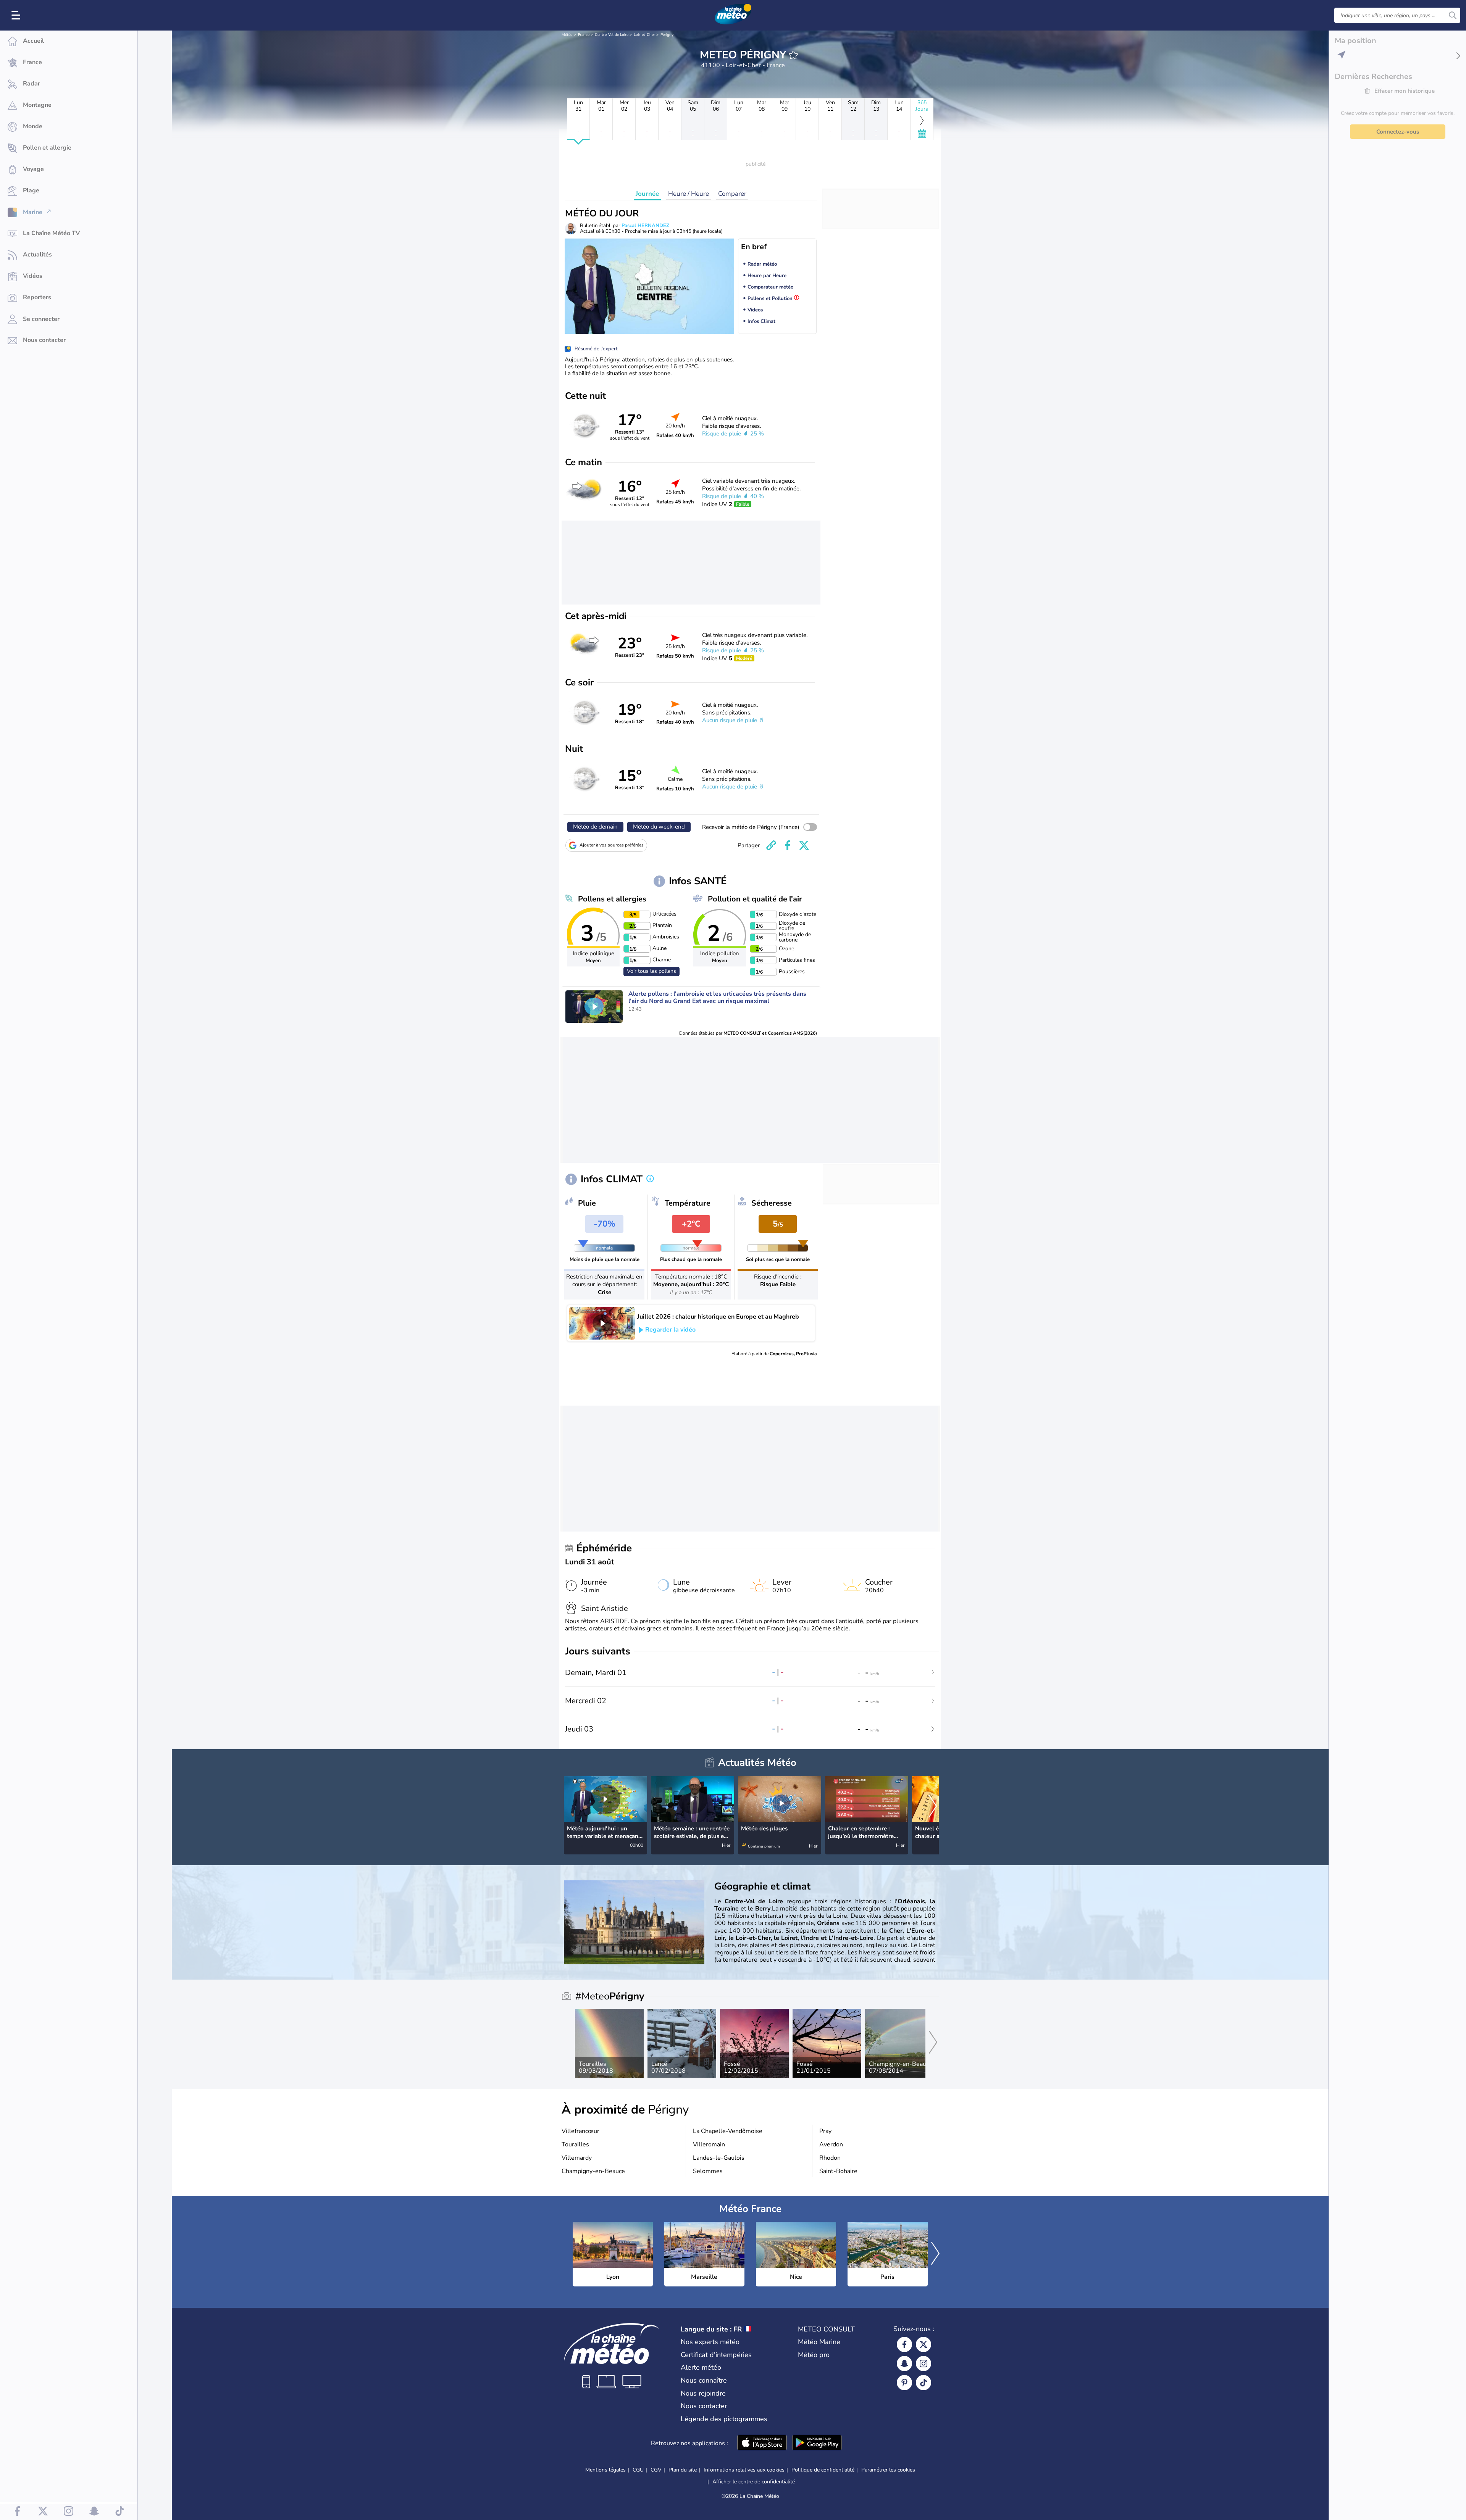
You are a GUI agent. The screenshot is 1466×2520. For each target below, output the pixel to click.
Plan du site (683, 2470)
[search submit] (1453, 15)
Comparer (732, 194)
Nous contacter (704, 2406)
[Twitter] (924, 2344)
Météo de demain (595, 827)
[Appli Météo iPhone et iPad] (762, 2443)
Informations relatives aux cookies (744, 2470)
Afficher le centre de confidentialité (754, 2482)
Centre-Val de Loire (612, 35)
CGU (638, 2470)
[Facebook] (904, 2344)
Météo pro (814, 2355)
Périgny (667, 35)
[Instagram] (924, 2364)
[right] (933, 1807)
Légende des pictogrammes (724, 2419)
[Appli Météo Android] (817, 2443)
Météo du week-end (659, 827)
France (584, 35)
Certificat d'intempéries (716, 2355)
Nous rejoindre (703, 2393)
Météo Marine (819, 2342)
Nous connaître (704, 2380)
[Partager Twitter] (804, 845)
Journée (647, 194)
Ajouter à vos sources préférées (612, 845)
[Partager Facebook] (788, 845)
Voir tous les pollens (651, 971)
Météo (567, 35)
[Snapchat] (904, 2364)
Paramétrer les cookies (888, 2470)
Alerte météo (701, 2367)
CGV (656, 2470)
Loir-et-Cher (644, 35)
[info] (650, 1179)
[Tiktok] (924, 2383)
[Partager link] (771, 845)
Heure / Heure (689, 194)
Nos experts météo (710, 2342)
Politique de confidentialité (823, 2470)
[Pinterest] (904, 2383)
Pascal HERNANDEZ (645, 226)
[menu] (17, 15)
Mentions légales (605, 2470)
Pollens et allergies (612, 899)
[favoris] (793, 55)
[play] (594, 1006)
